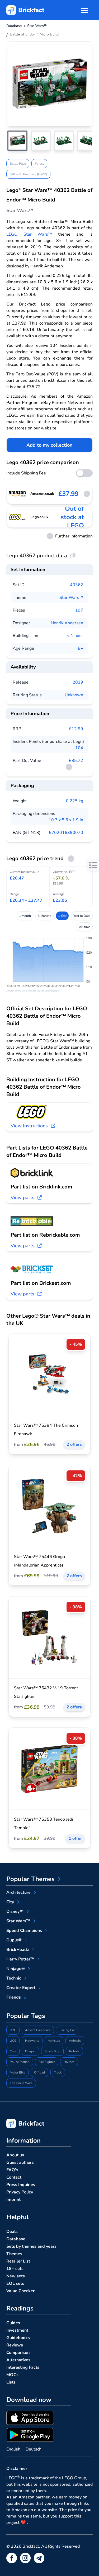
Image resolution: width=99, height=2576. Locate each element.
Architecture (18, 1892)
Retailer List (18, 2261)
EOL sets (15, 2283)
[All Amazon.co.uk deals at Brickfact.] (17, 494)
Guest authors (20, 2162)
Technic (14, 1978)
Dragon (30, 2051)
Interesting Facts (23, 2367)
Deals (12, 2232)
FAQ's (12, 2170)
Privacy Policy (20, 2192)
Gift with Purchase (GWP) (28, 174)
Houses (69, 2062)
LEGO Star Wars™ (29, 234)
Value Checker (20, 2291)
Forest (39, 164)
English (13, 2449)
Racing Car (67, 2030)
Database (16, 2239)
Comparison (18, 2353)
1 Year (62, 916)
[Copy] (73, 556)
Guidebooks (18, 2338)
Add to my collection (49, 445)
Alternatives (18, 2360)
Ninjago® (16, 1969)
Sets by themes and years (31, 2246)
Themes (14, 2254)
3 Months (44, 916)
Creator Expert (21, 1988)
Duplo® (14, 1940)
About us (15, 2155)
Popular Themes (30, 1879)
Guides (13, 2323)
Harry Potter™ (20, 1959)
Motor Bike (17, 2072)
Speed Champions (24, 1931)
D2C (13, 2030)
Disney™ (15, 1911)
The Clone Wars (21, 2083)
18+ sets (15, 2269)
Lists (11, 2382)
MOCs (12, 2375)
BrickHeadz (18, 1950)
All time (85, 927)
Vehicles (54, 2041)
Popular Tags (26, 2016)
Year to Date (82, 916)
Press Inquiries (21, 2185)
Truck (58, 2072)
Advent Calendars (38, 2030)
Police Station (20, 2062)
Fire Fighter (47, 2062)
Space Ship (52, 2051)
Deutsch (34, 2449)
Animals (75, 2041)
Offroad (39, 2072)
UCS (13, 2041)
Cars (13, 2051)
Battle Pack (18, 164)
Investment (17, 2330)
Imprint (13, 2200)
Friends (14, 1997)
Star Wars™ (71, 598)
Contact (14, 2177)
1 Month (25, 916)
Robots (74, 2051)
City (10, 1902)
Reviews (15, 2345)
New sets (16, 2276)
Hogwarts (32, 2041)
